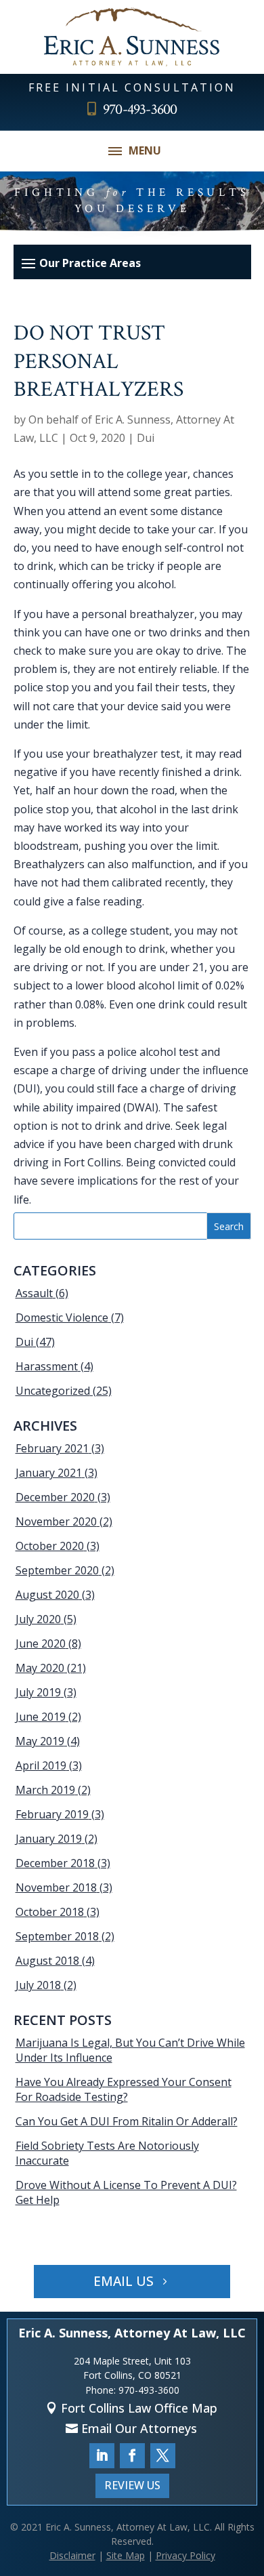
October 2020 (50, 1546)
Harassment (47, 1366)
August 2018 (47, 1961)
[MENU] (115, 151)
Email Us (124, 2281)
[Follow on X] (163, 2456)
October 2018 (50, 1912)
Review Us (132, 2485)
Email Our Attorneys (139, 2428)
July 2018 (38, 1985)
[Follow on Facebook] (132, 2456)
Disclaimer (72, 2555)
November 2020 (56, 1521)
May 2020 (40, 1668)
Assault (34, 1293)
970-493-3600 (140, 109)
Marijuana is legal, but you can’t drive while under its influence (130, 2050)
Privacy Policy (185, 2555)
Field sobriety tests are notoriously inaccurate (107, 2153)
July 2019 (38, 1692)
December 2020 (55, 1497)
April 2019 (41, 1765)
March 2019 (45, 1790)
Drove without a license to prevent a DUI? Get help (126, 2192)
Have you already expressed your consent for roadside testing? (124, 2089)
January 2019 (49, 1839)
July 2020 (38, 1619)
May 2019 (40, 1741)
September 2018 (57, 1936)
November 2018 (56, 1887)
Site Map (126, 2555)
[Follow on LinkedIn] (102, 2456)
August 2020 (47, 1595)
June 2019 (41, 1717)
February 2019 (52, 1814)
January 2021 (49, 1473)
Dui (146, 438)
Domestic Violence (62, 1317)
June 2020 (41, 1643)
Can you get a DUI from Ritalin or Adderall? (127, 2121)
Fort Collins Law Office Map (139, 2408)
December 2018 (55, 1863)
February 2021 (52, 1448)
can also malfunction (140, 864)
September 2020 (57, 1570)
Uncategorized (53, 1391)
